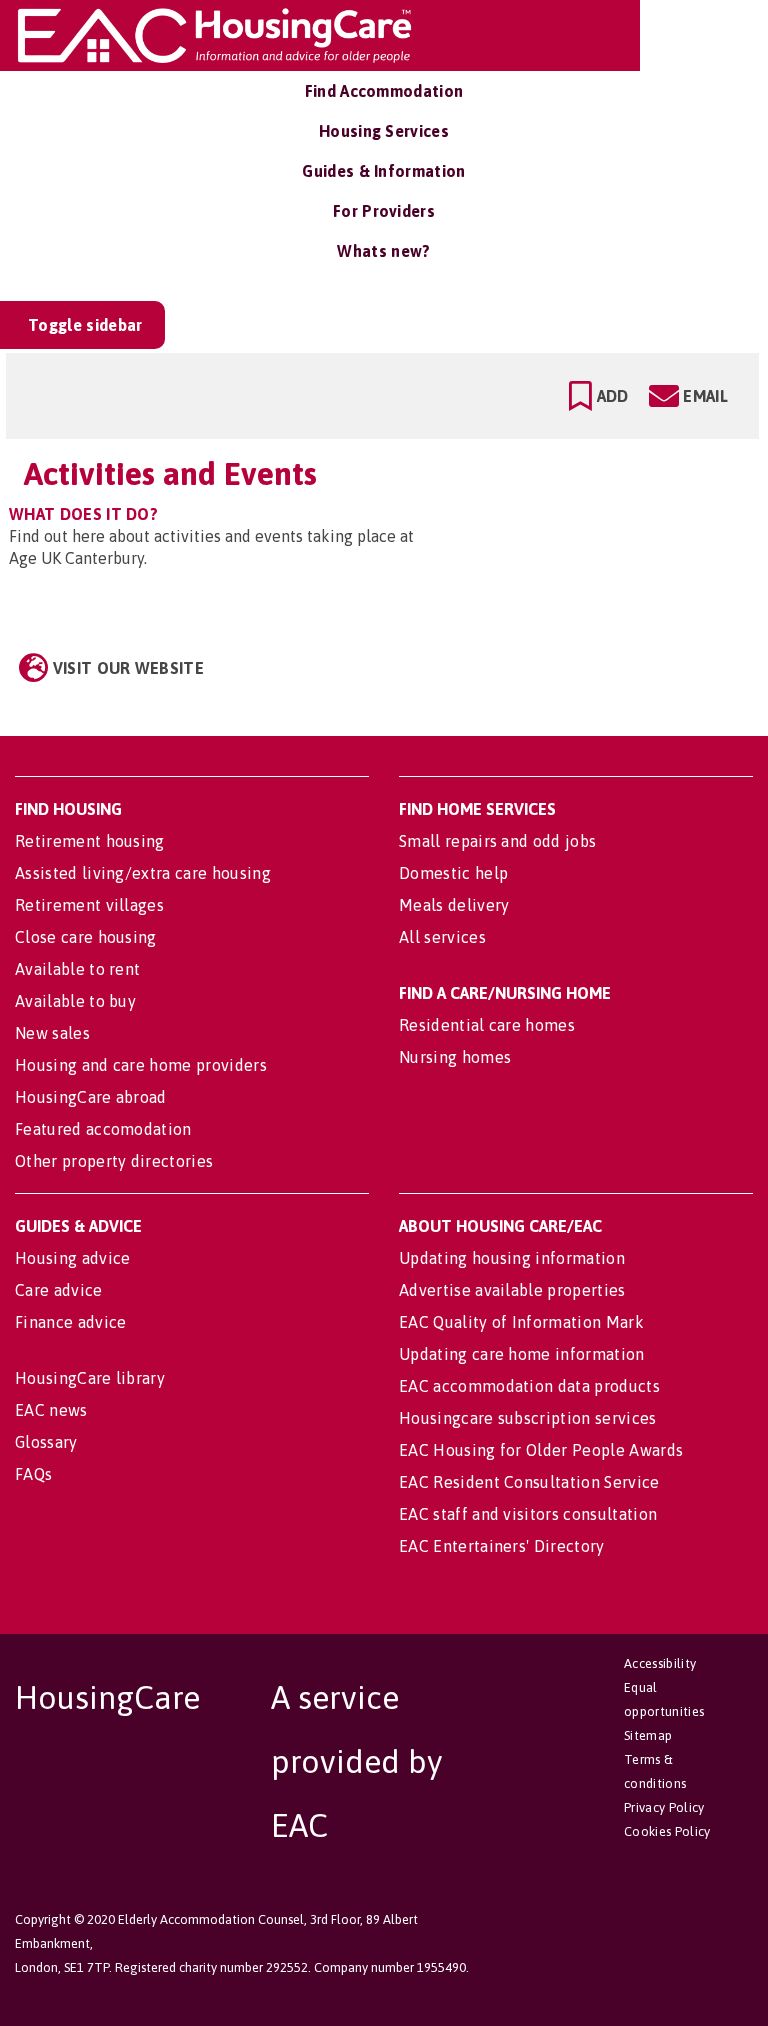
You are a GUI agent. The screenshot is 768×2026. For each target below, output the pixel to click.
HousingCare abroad (91, 1097)
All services (442, 937)
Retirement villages (89, 905)
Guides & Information (383, 171)
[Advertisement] (597, 537)
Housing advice (72, 1258)
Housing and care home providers (141, 1065)
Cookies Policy (667, 1831)
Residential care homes (487, 1025)
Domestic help (453, 873)
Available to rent (77, 969)
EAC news (51, 1410)
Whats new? (383, 251)
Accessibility (660, 1663)
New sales (52, 1033)
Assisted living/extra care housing (143, 873)
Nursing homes (455, 1057)
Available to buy (75, 1001)
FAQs (33, 1474)
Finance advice (70, 1322)
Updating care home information (522, 1354)
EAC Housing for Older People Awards (541, 1450)
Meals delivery (454, 905)
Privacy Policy (664, 1807)
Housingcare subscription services (528, 1418)
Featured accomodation (103, 1129)
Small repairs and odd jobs (497, 841)
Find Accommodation (384, 91)
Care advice (59, 1290)
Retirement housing (90, 841)
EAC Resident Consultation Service (529, 1482)
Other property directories (114, 1161)
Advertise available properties (512, 1290)
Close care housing (86, 937)
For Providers (384, 211)
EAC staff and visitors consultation (528, 1514)
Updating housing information (512, 1258)
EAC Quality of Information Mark (521, 1322)
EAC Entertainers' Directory (502, 1546)
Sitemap (648, 1735)
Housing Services (384, 131)
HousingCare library (90, 1378)
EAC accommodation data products (529, 1386)
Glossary (46, 1442)
